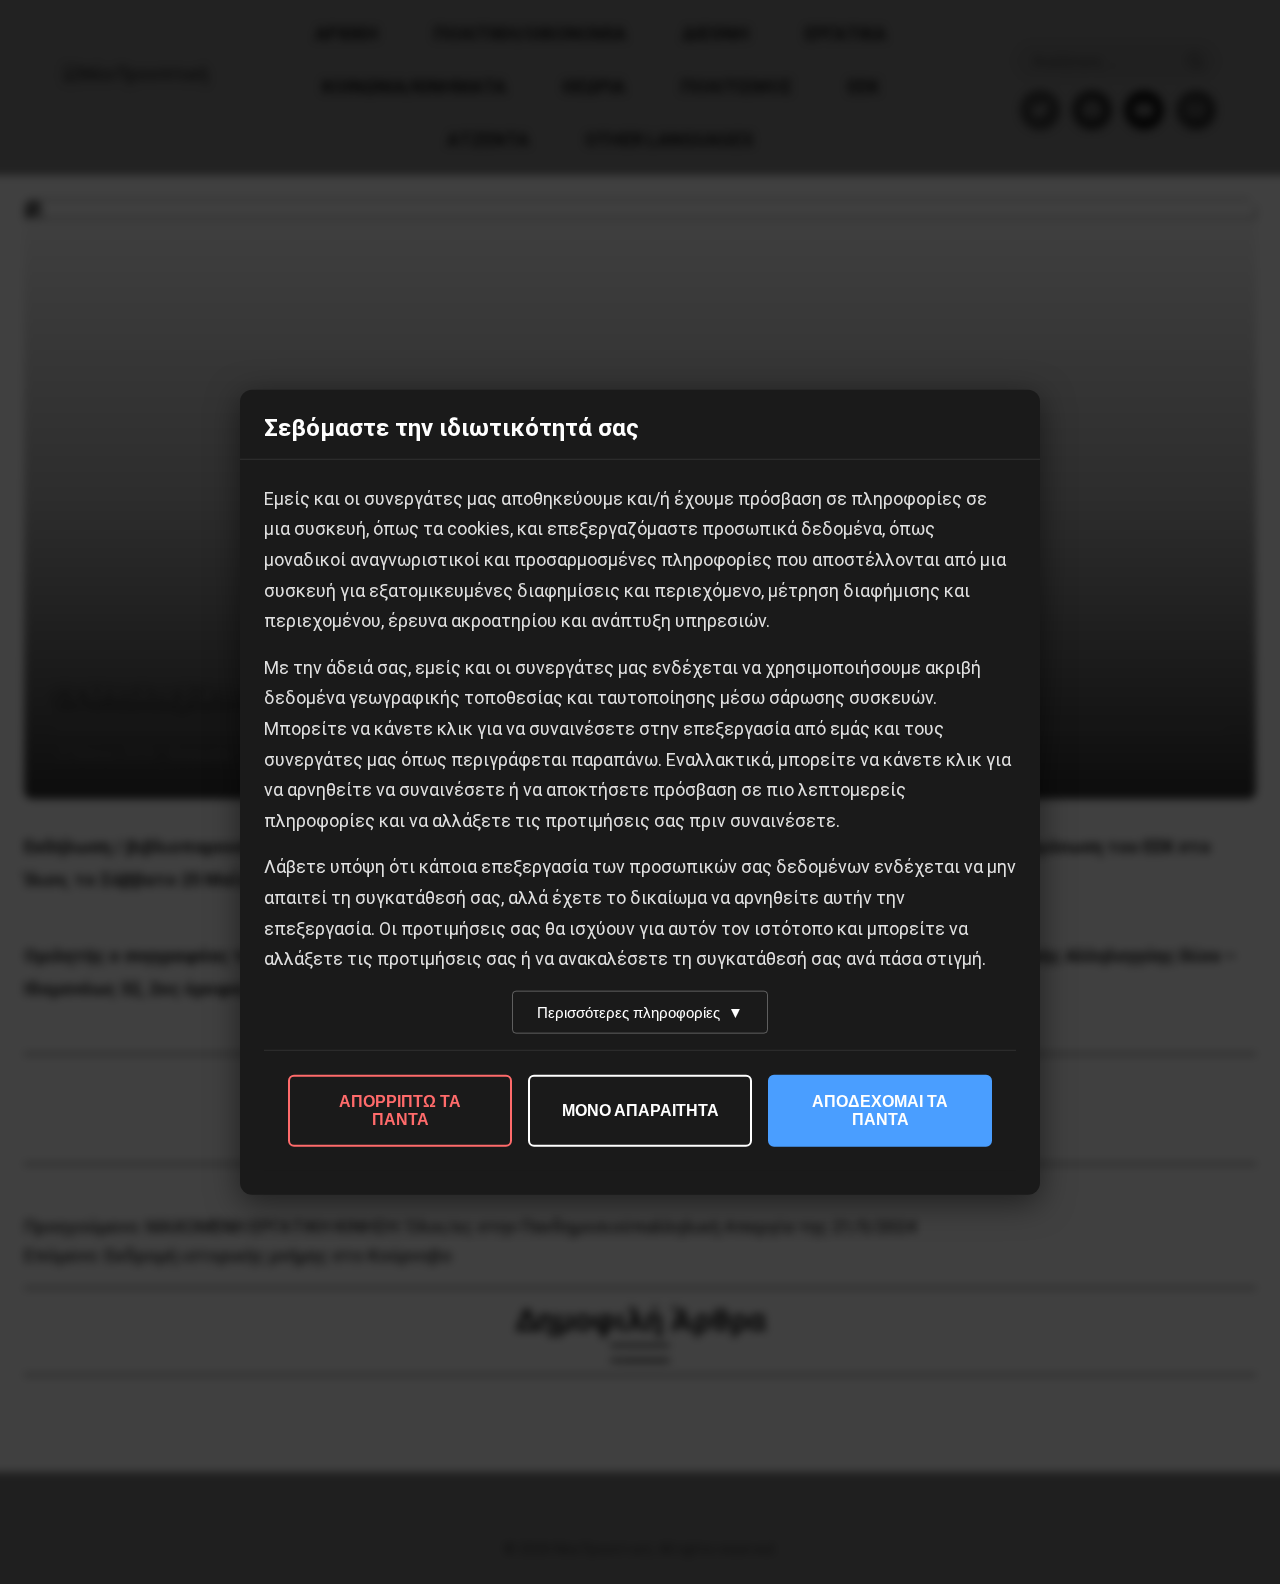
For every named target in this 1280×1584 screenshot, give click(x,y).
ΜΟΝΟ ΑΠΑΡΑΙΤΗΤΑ (640, 1109)
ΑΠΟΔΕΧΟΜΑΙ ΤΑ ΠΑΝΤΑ (880, 1109)
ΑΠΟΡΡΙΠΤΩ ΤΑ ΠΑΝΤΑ (400, 1109)
